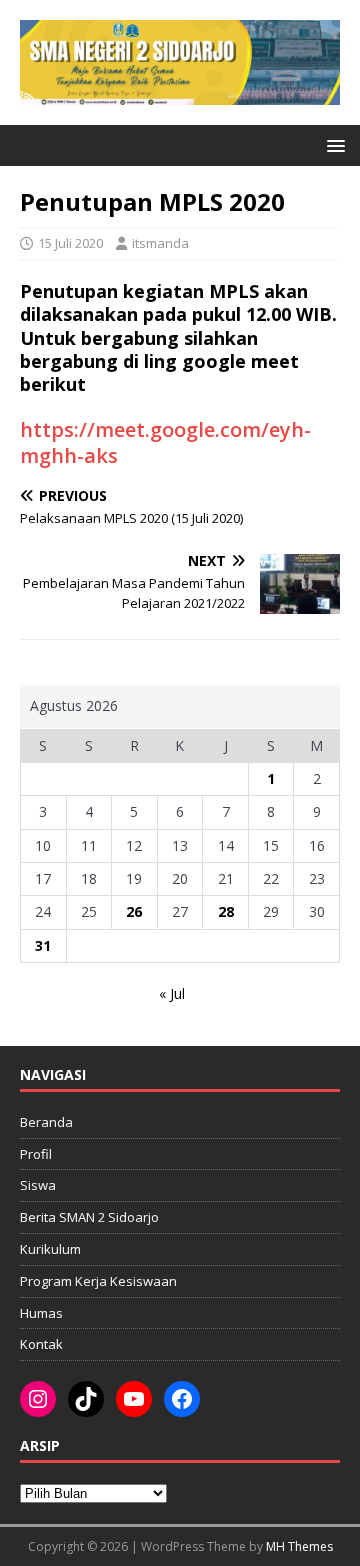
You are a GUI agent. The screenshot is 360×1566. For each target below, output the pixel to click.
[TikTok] (86, 1399)
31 (43, 945)
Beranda (46, 1122)
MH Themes (299, 1546)
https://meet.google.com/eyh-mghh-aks (165, 442)
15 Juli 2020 (70, 243)
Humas (41, 1313)
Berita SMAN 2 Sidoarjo (89, 1217)
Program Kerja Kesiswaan (98, 1281)
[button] (332, 144)
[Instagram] (38, 1399)
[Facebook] (182, 1399)
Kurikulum (50, 1249)
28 (226, 911)
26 (134, 911)
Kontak (41, 1344)
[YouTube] (134, 1399)
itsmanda (160, 243)
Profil (36, 1154)
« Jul (172, 993)
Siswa (38, 1185)
